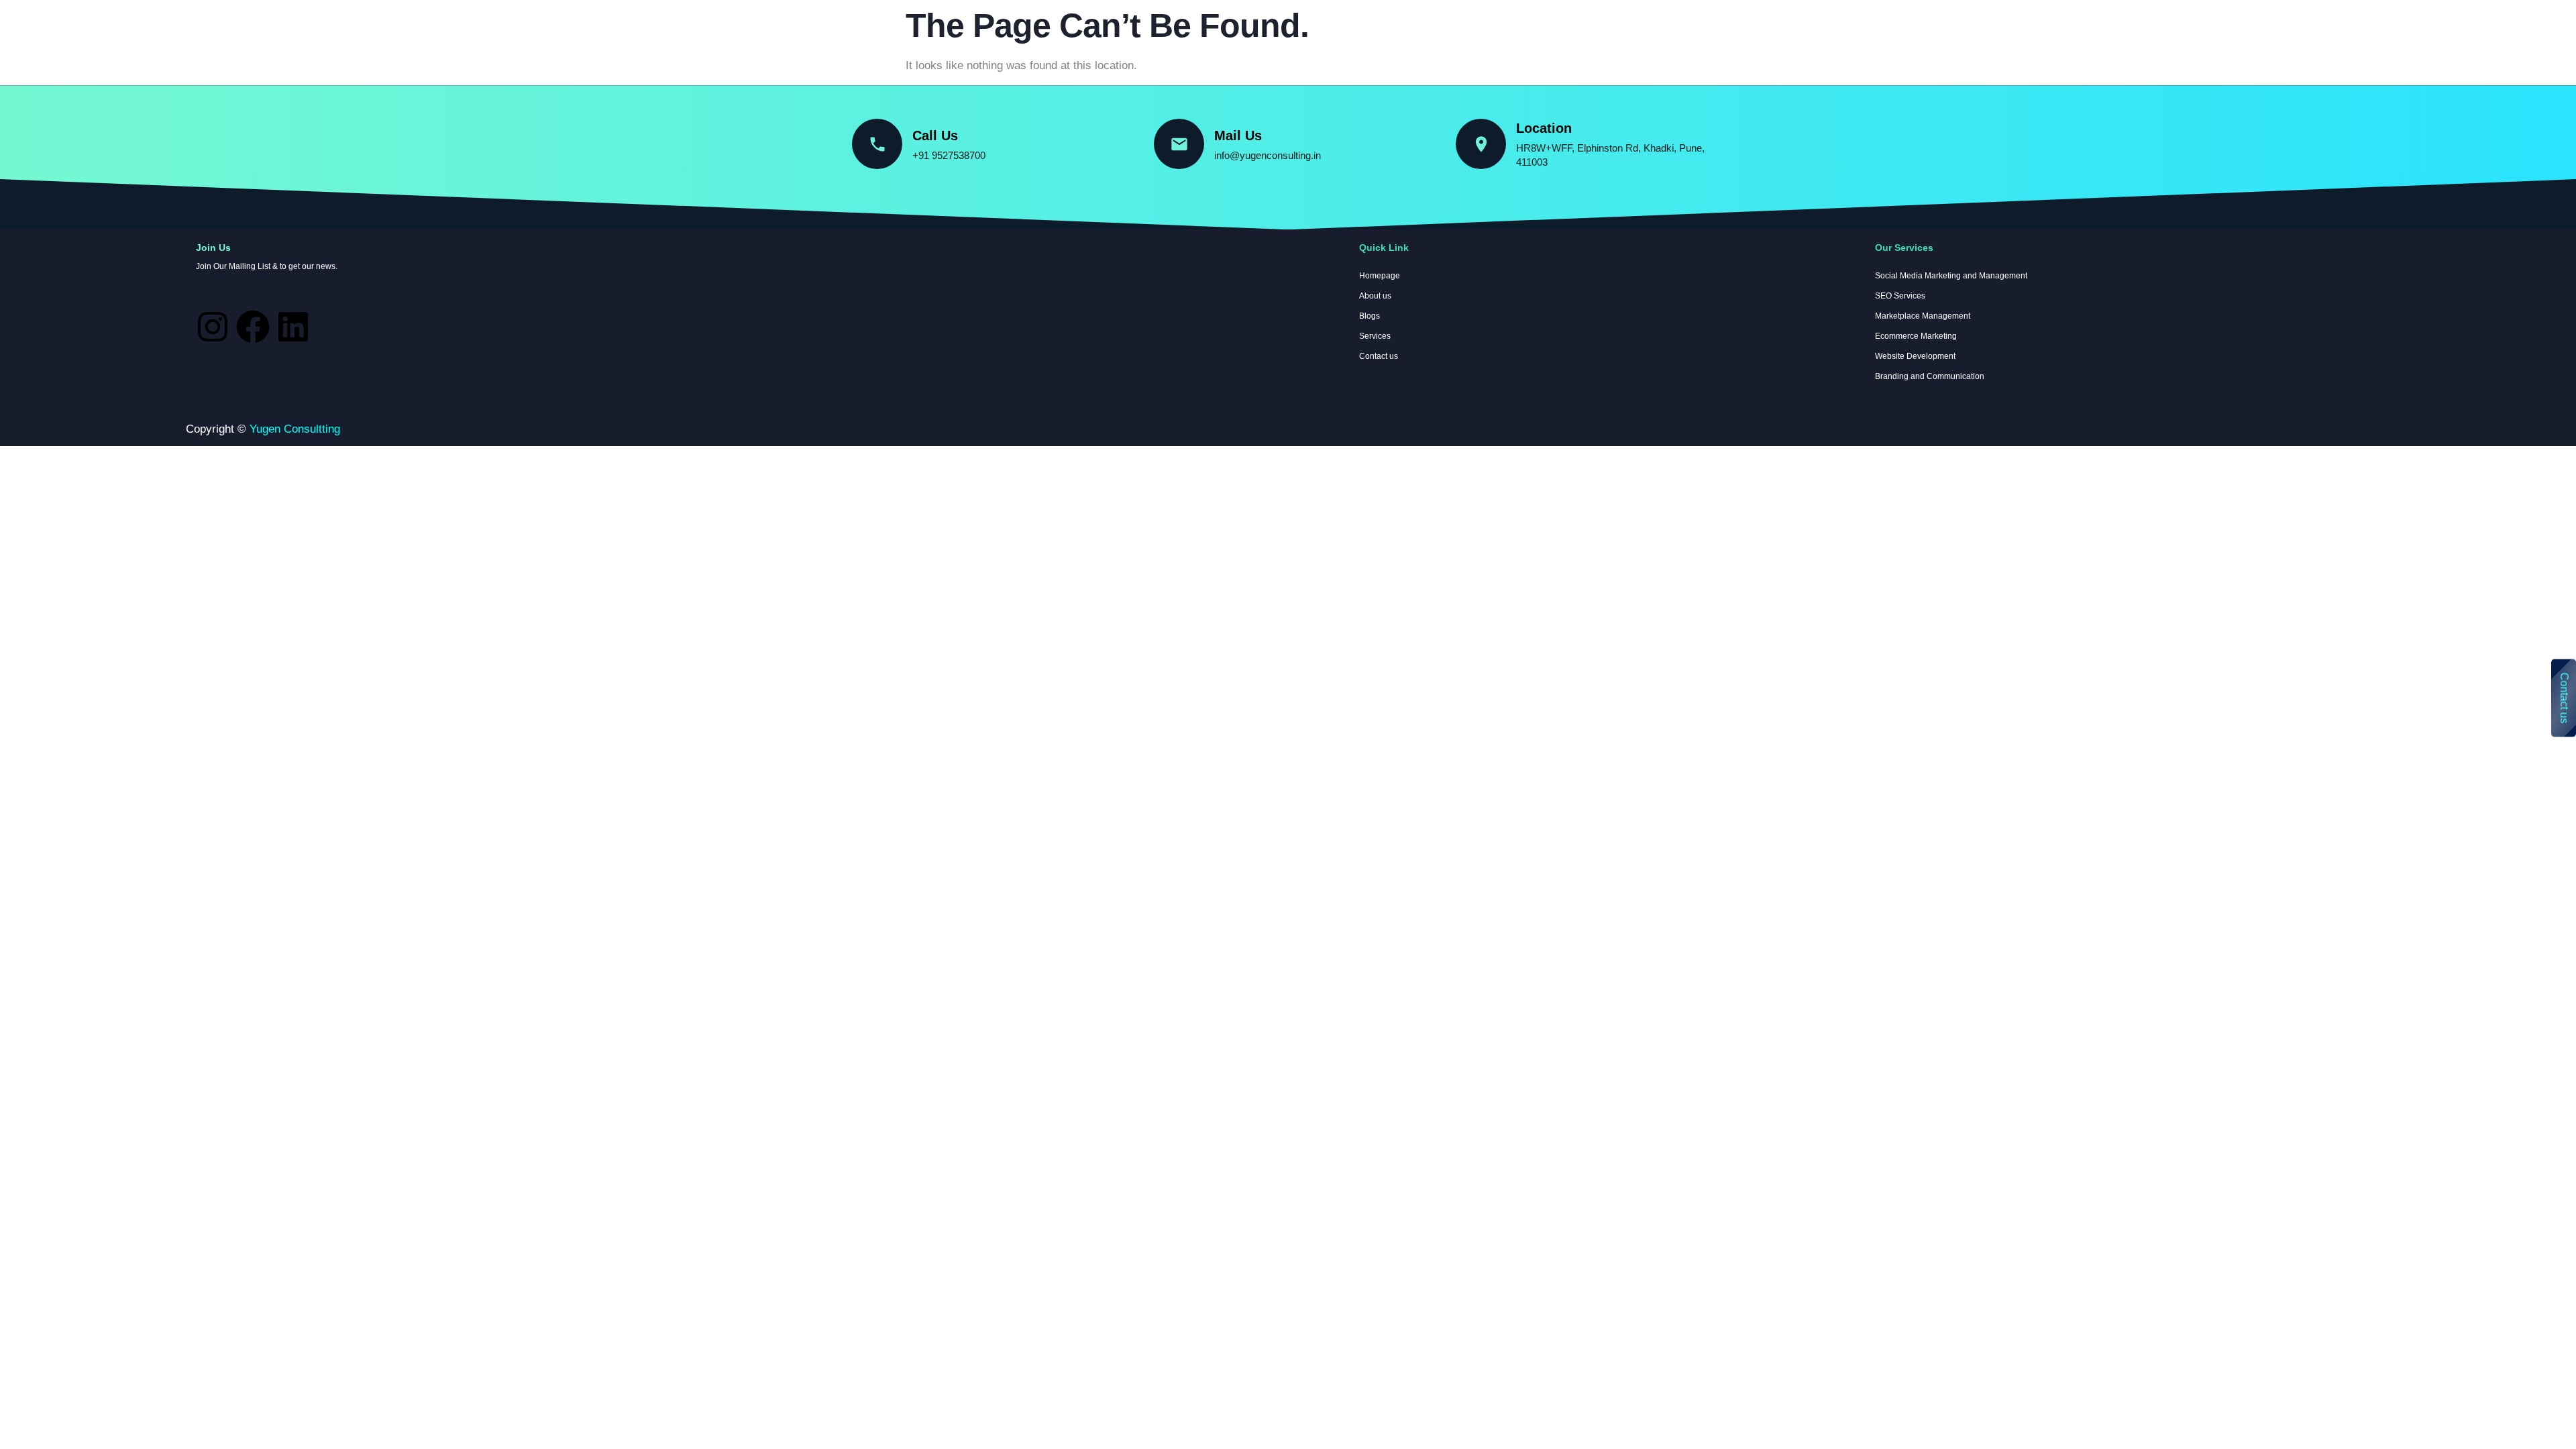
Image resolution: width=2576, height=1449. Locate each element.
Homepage (43, 31)
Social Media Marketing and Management (1951, 276)
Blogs (1370, 316)
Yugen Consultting (295, 429)
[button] (114, 32)
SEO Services (1900, 296)
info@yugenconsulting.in (1268, 155)
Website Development (1915, 356)
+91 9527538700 (949, 155)
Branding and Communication (1930, 376)
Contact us (2564, 698)
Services (111, 31)
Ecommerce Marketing (1916, 336)
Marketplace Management (1923, 316)
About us (179, 31)
